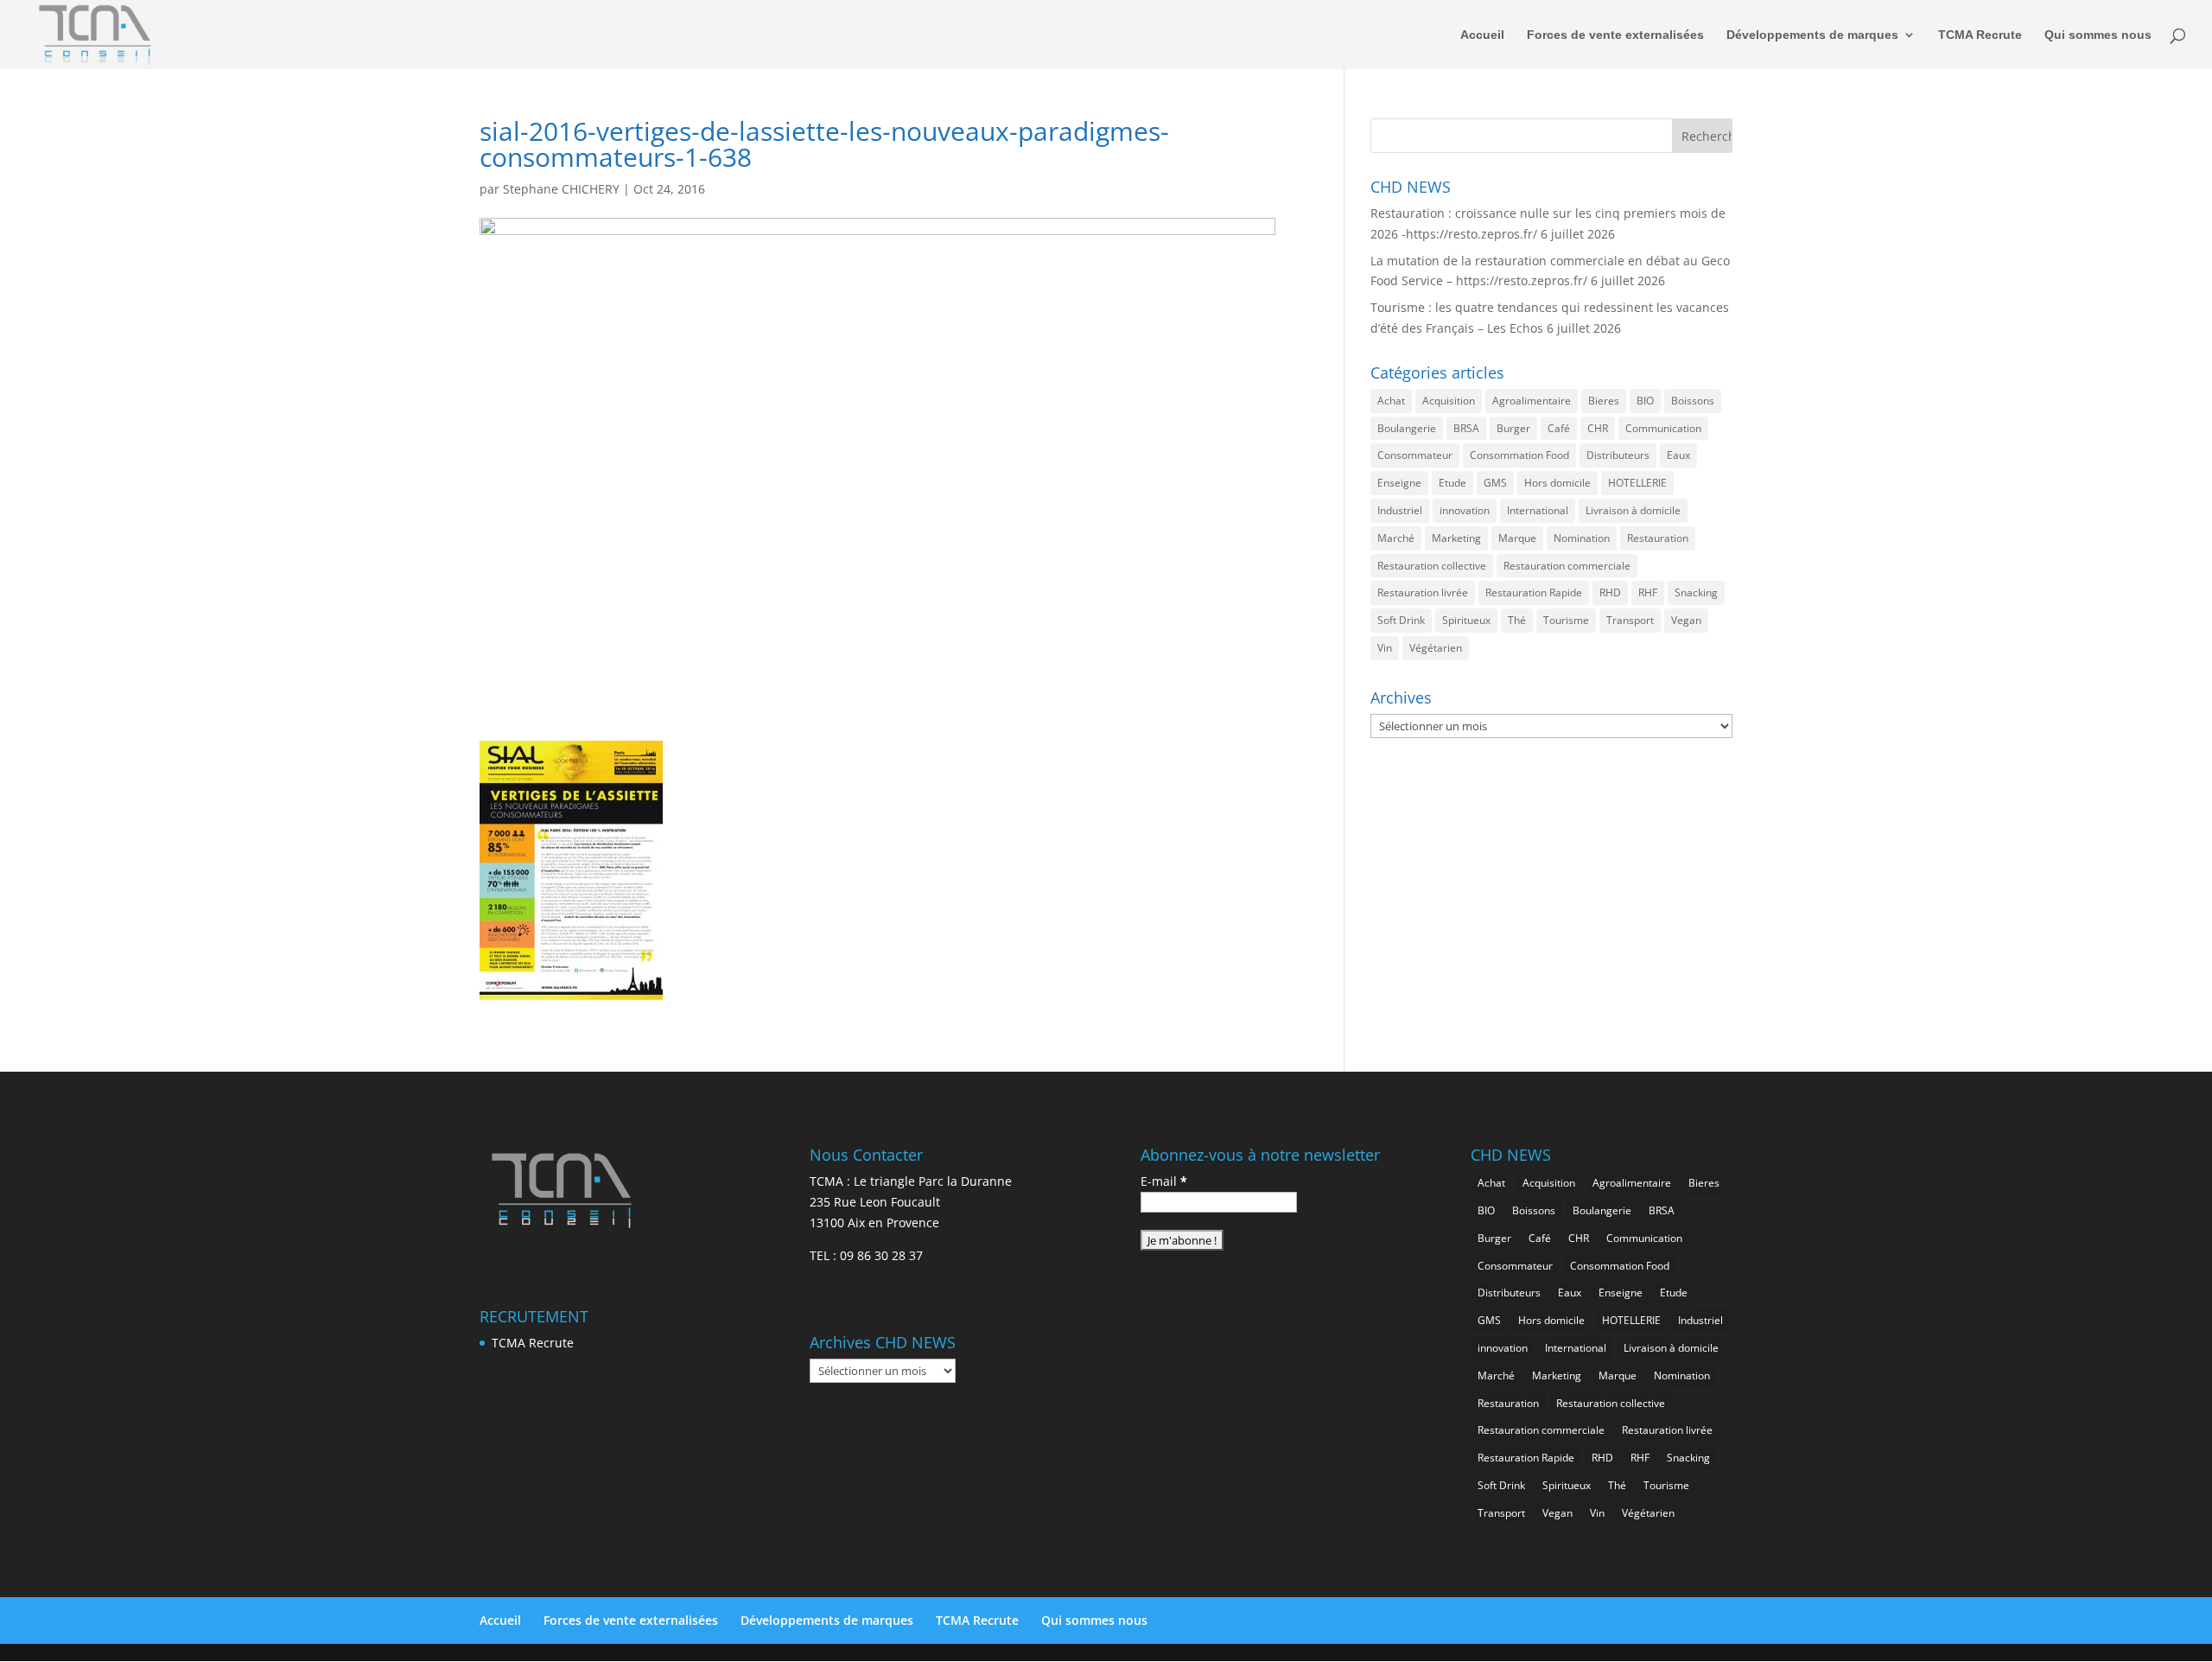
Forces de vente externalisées (1615, 35)
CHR (1598, 428)
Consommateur (1415, 455)
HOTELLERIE (1637, 483)
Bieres (1604, 401)
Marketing (1456, 538)
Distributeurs (1618, 455)
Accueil (1482, 35)
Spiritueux (1466, 620)
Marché (1396, 538)
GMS (1495, 483)
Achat (1391, 401)
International (1538, 510)
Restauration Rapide (1534, 592)
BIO (1645, 401)
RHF (1648, 592)
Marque (1517, 538)
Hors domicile (1557, 483)
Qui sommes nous (2098, 35)
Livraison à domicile (1633, 510)
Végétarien (1436, 648)
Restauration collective (1432, 566)
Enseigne (1399, 483)
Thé (1517, 620)
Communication (1663, 428)
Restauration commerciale (1567, 566)
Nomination (1582, 538)
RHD (1610, 592)
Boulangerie (1407, 428)
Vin (1385, 648)
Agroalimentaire (1532, 401)
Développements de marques (1812, 35)
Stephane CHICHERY (561, 189)
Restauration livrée (1423, 592)
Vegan (1686, 620)
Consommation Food (1519, 455)
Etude (1452, 483)
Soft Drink (1401, 620)
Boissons (1693, 401)
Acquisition (1449, 401)
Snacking (1696, 592)
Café (1559, 428)
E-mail (1164, 1181)
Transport (1630, 620)
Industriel (1400, 510)
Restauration (1658, 538)
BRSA (1466, 428)
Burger (1513, 428)
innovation (1465, 510)
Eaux (1678, 455)
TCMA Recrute (1980, 35)
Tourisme (1566, 620)
